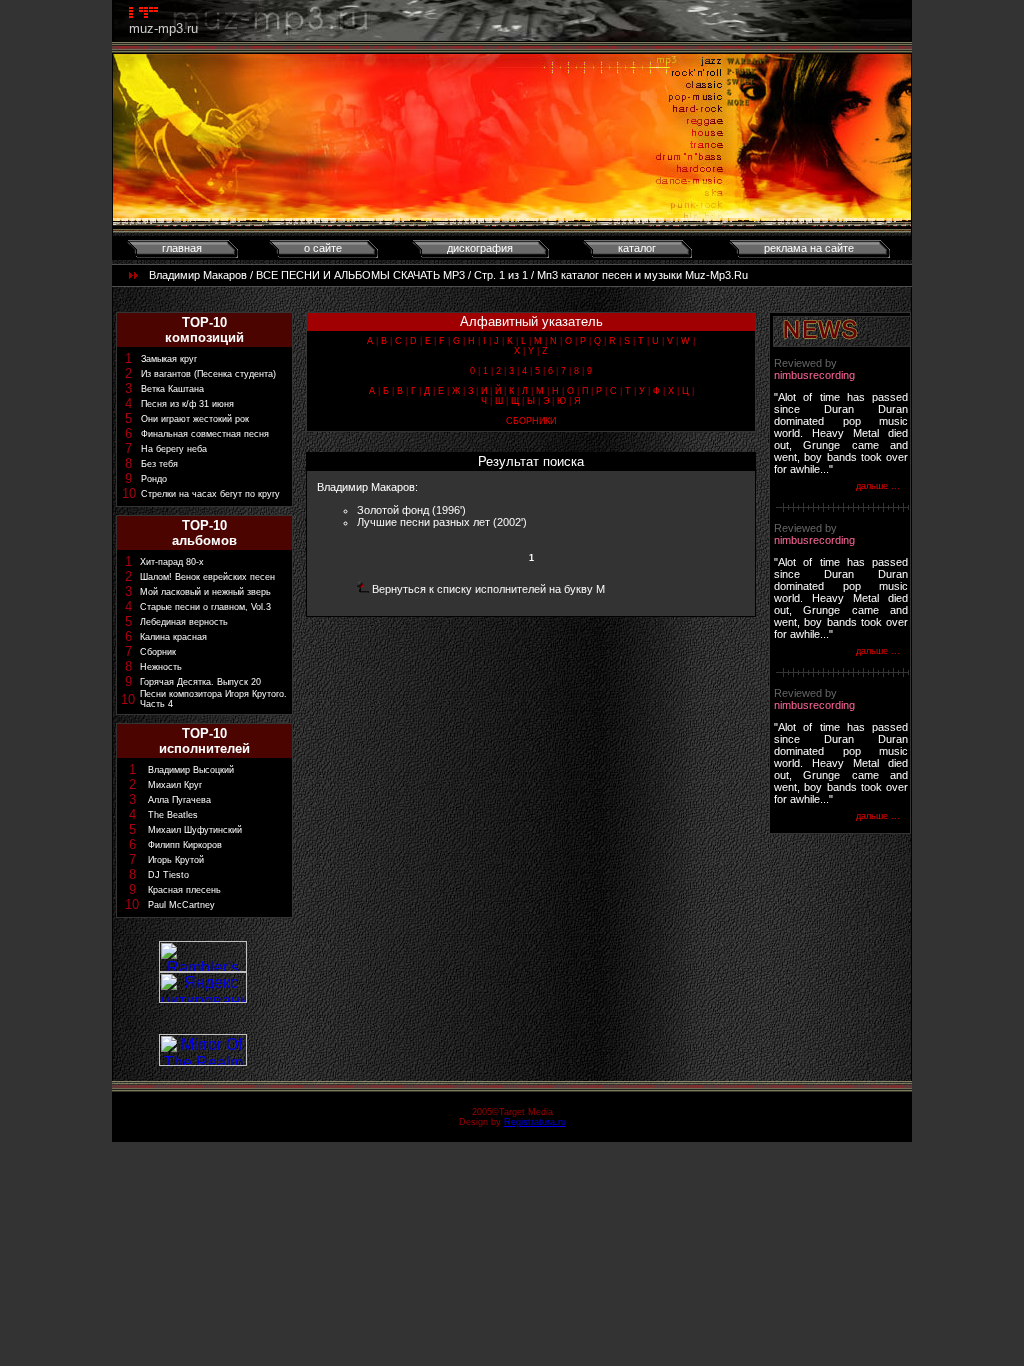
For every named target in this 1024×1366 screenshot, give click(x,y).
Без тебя (159, 464)
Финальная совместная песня (205, 434)
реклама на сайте (809, 248)
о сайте (323, 248)
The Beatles (173, 815)
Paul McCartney (181, 905)
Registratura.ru (535, 1122)
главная (182, 248)
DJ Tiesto (168, 875)
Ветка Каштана (172, 389)
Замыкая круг (169, 359)
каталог (637, 248)
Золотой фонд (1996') (411, 510)
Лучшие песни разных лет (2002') (442, 522)
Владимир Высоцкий (191, 770)
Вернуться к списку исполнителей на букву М (488, 589)
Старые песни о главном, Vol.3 (205, 607)
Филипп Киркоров (185, 845)
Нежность (161, 667)
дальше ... (878, 486)
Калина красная (173, 637)
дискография (480, 248)
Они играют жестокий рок (195, 419)
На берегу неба (174, 449)
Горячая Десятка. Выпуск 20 (200, 682)
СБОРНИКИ (531, 421)
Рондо (154, 479)
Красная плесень (184, 890)
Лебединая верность (184, 622)
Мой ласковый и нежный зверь (205, 592)
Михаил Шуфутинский (195, 830)
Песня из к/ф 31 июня (187, 404)
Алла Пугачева (179, 800)
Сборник (158, 652)
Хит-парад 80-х (172, 562)
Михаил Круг (175, 785)
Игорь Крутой (176, 860)
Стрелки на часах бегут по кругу (210, 494)
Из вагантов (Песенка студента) (208, 374)
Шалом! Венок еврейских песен (207, 577)
